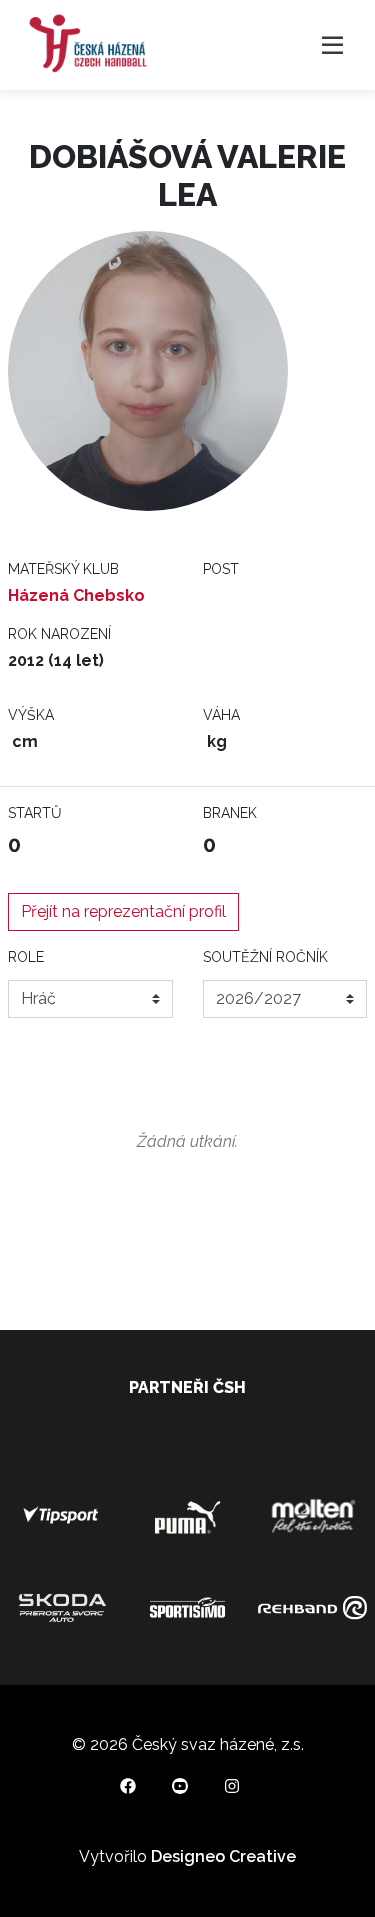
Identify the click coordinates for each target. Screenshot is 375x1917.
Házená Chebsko (76, 595)
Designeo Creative (223, 1856)
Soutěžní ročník (265, 957)
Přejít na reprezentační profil (123, 911)
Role (26, 957)
